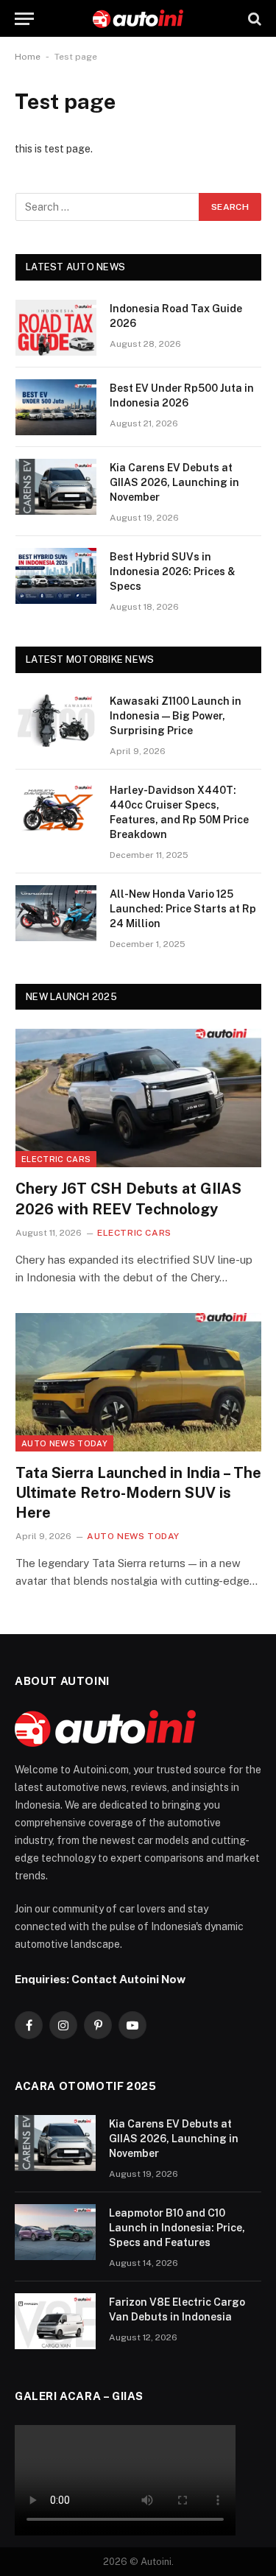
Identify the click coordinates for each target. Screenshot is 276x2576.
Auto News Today (64, 1443)
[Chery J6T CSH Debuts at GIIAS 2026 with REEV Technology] (138, 1098)
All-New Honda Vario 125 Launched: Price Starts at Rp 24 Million (183, 909)
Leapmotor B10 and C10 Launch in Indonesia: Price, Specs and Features (177, 2228)
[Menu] (24, 19)
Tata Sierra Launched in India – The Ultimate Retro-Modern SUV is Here (138, 1493)
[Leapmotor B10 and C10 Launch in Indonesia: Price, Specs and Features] (55, 2232)
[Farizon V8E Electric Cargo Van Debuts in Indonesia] (55, 2321)
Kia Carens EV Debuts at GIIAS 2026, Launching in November (174, 482)
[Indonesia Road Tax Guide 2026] (56, 328)
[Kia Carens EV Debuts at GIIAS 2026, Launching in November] (56, 487)
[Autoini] (138, 19)
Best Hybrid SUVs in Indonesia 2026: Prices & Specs (173, 571)
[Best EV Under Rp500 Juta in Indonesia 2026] (56, 407)
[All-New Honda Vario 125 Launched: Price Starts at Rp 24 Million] (56, 913)
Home (28, 57)
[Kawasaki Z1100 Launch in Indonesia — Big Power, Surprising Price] (56, 720)
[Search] (253, 19)
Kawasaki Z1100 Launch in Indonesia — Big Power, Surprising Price (176, 716)
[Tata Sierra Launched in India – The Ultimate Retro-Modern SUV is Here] (138, 1382)
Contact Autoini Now (128, 1979)
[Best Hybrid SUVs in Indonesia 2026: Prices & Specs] (56, 576)
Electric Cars (56, 1159)
